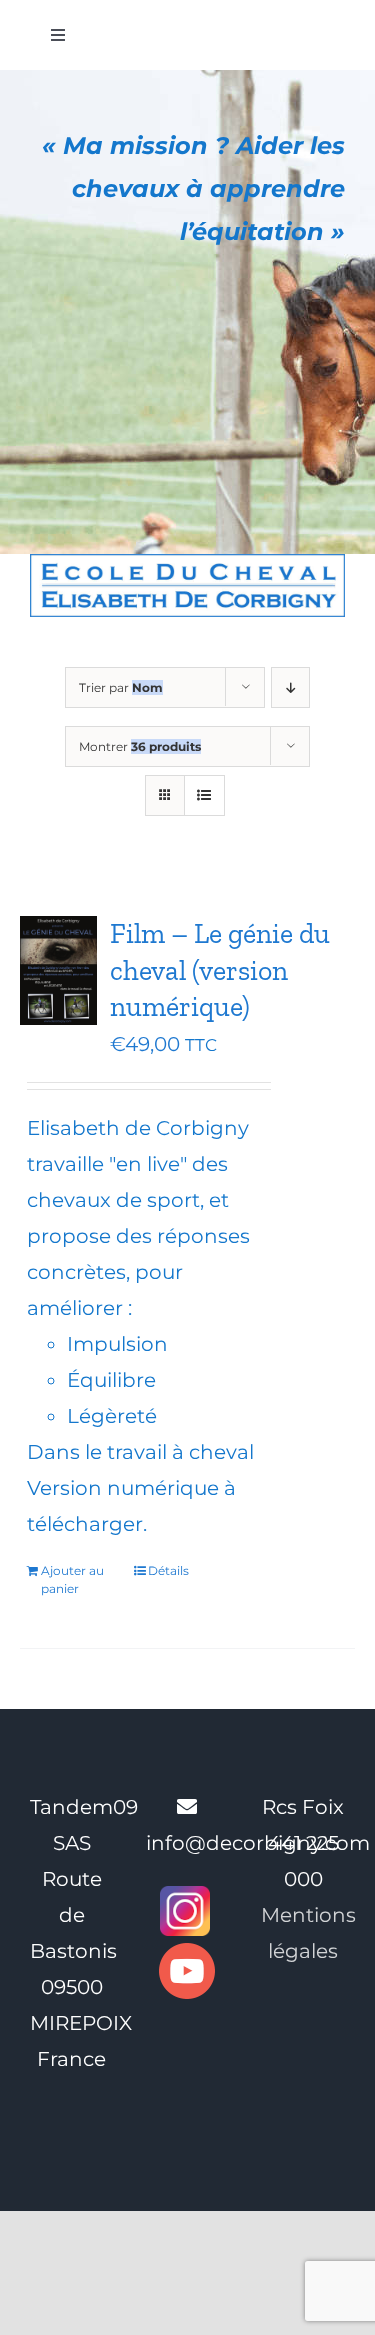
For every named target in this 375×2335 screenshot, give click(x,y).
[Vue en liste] (204, 795)
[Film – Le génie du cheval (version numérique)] (58, 970)
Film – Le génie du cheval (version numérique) (220, 970)
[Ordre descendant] (290, 687)
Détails (168, 1570)
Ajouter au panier (72, 1579)
